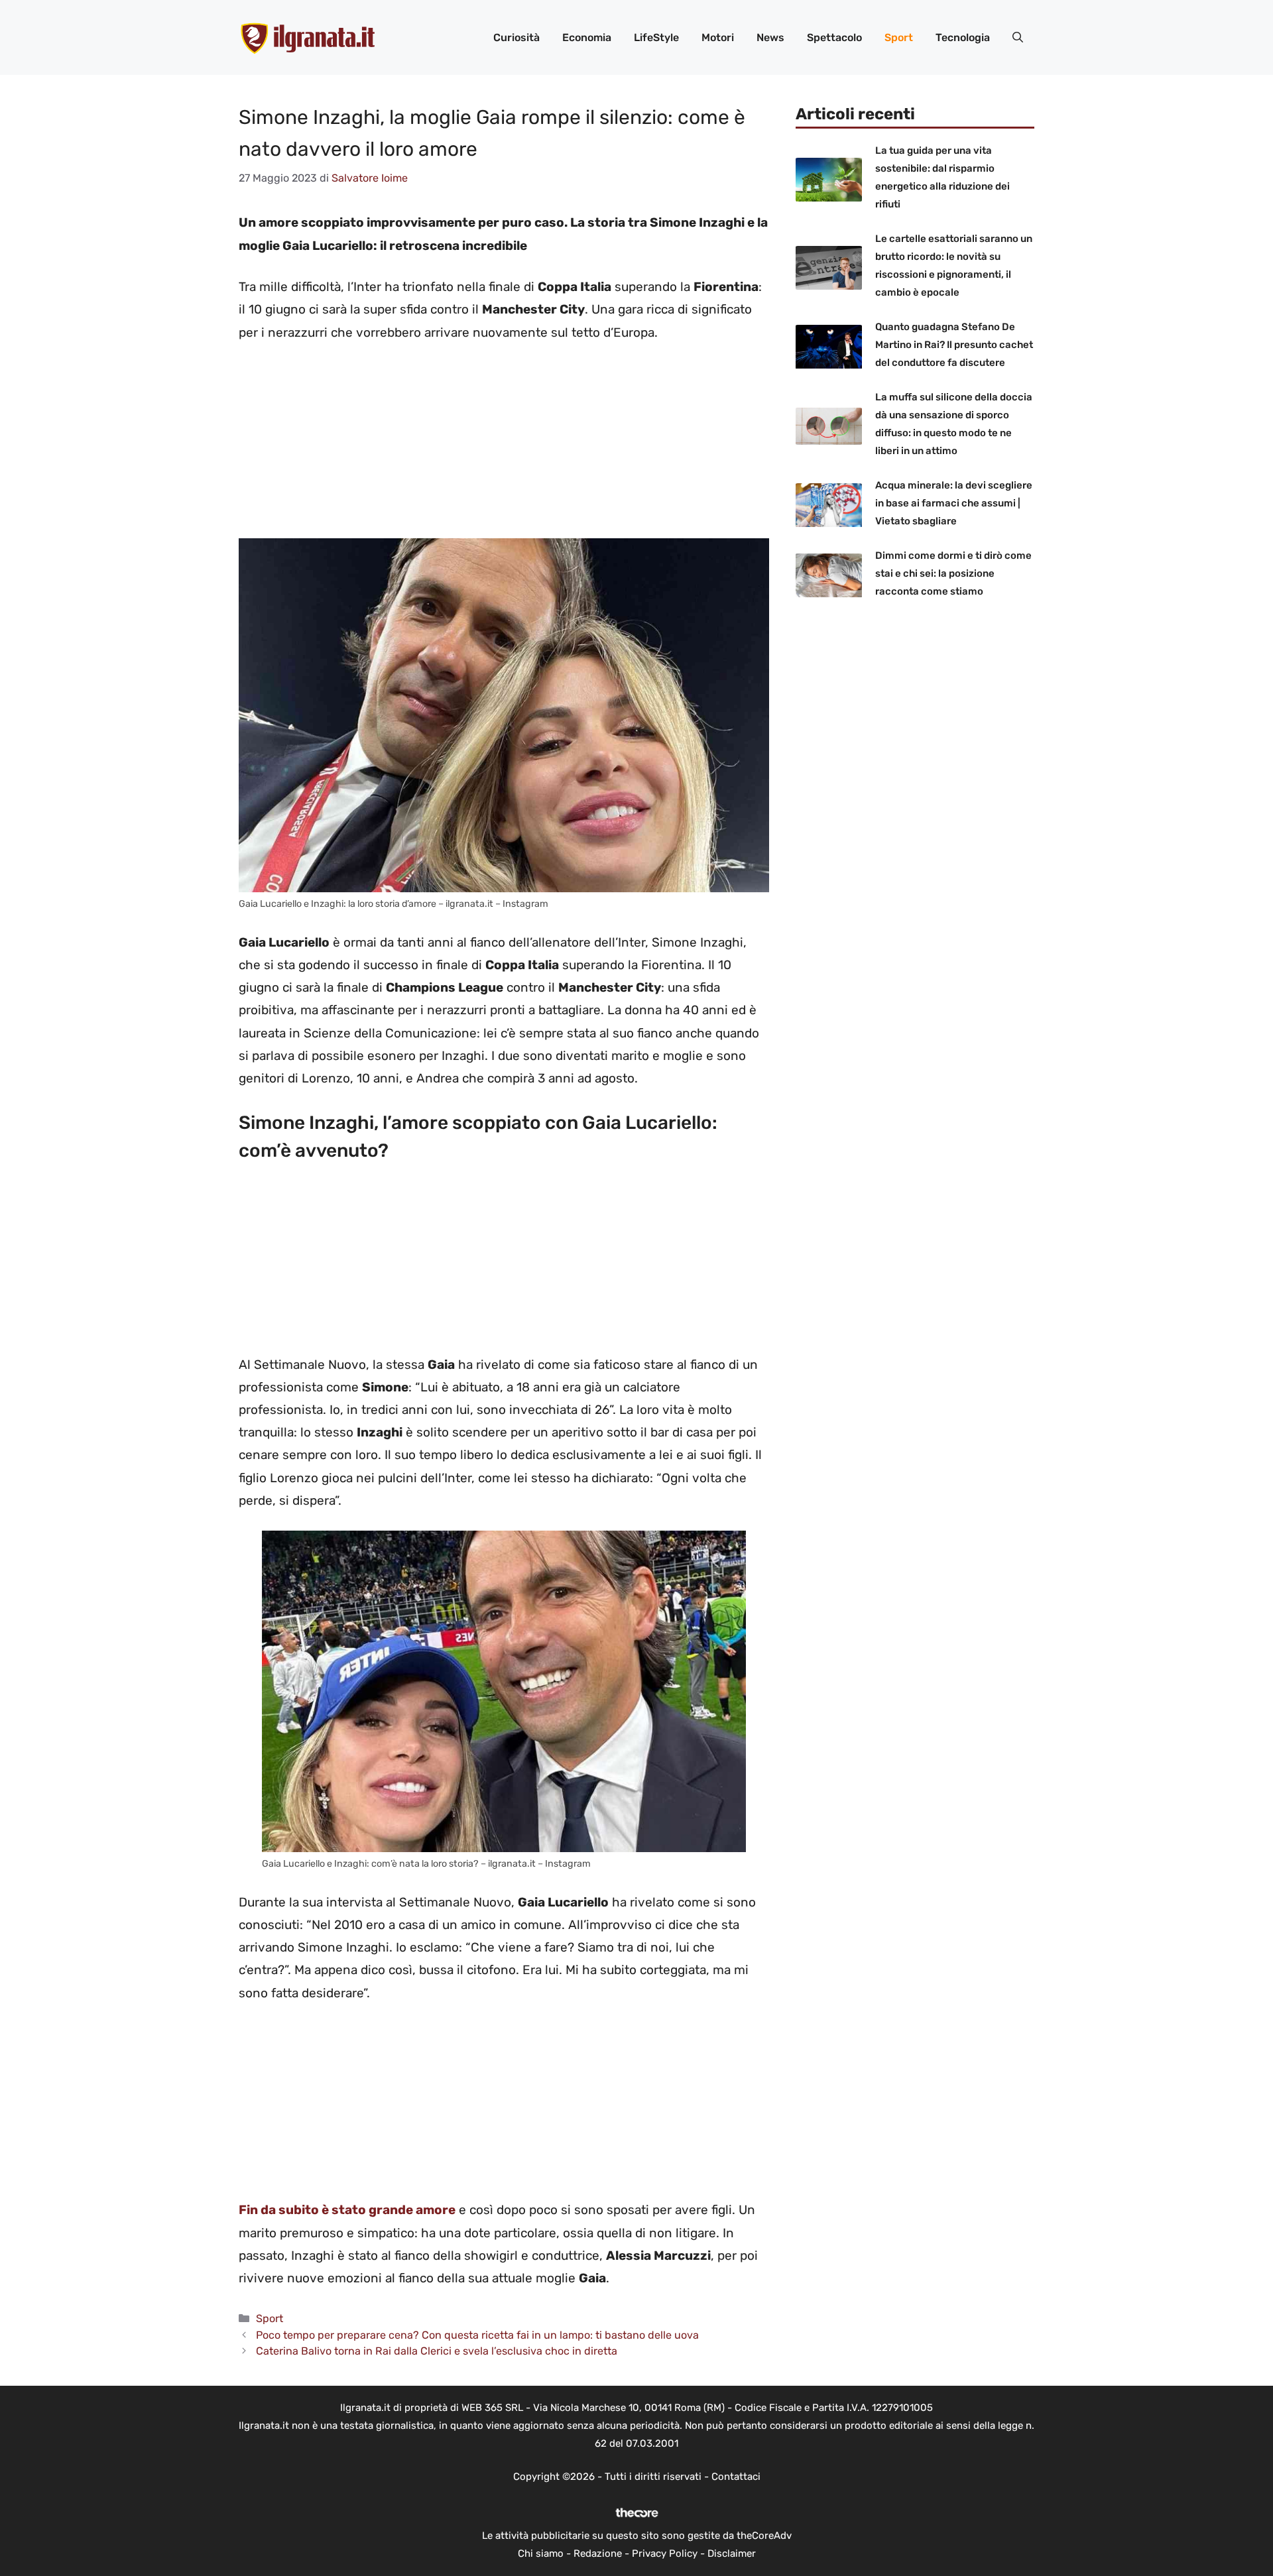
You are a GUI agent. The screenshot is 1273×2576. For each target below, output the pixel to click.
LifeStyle (656, 37)
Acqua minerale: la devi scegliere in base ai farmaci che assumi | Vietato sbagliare (954, 504)
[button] (1018, 38)
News (770, 37)
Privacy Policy (665, 2553)
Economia (587, 37)
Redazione (598, 2553)
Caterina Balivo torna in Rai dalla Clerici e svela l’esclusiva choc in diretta (437, 2351)
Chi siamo (541, 2553)
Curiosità (516, 37)
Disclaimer (732, 2553)
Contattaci (736, 2477)
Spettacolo (834, 37)
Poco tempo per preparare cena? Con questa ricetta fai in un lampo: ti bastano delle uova (477, 2335)
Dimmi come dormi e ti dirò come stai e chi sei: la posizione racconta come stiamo (953, 574)
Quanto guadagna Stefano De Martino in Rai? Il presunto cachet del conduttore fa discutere (954, 345)
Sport (899, 37)
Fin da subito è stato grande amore (347, 2210)
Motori (718, 37)
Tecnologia (963, 37)
